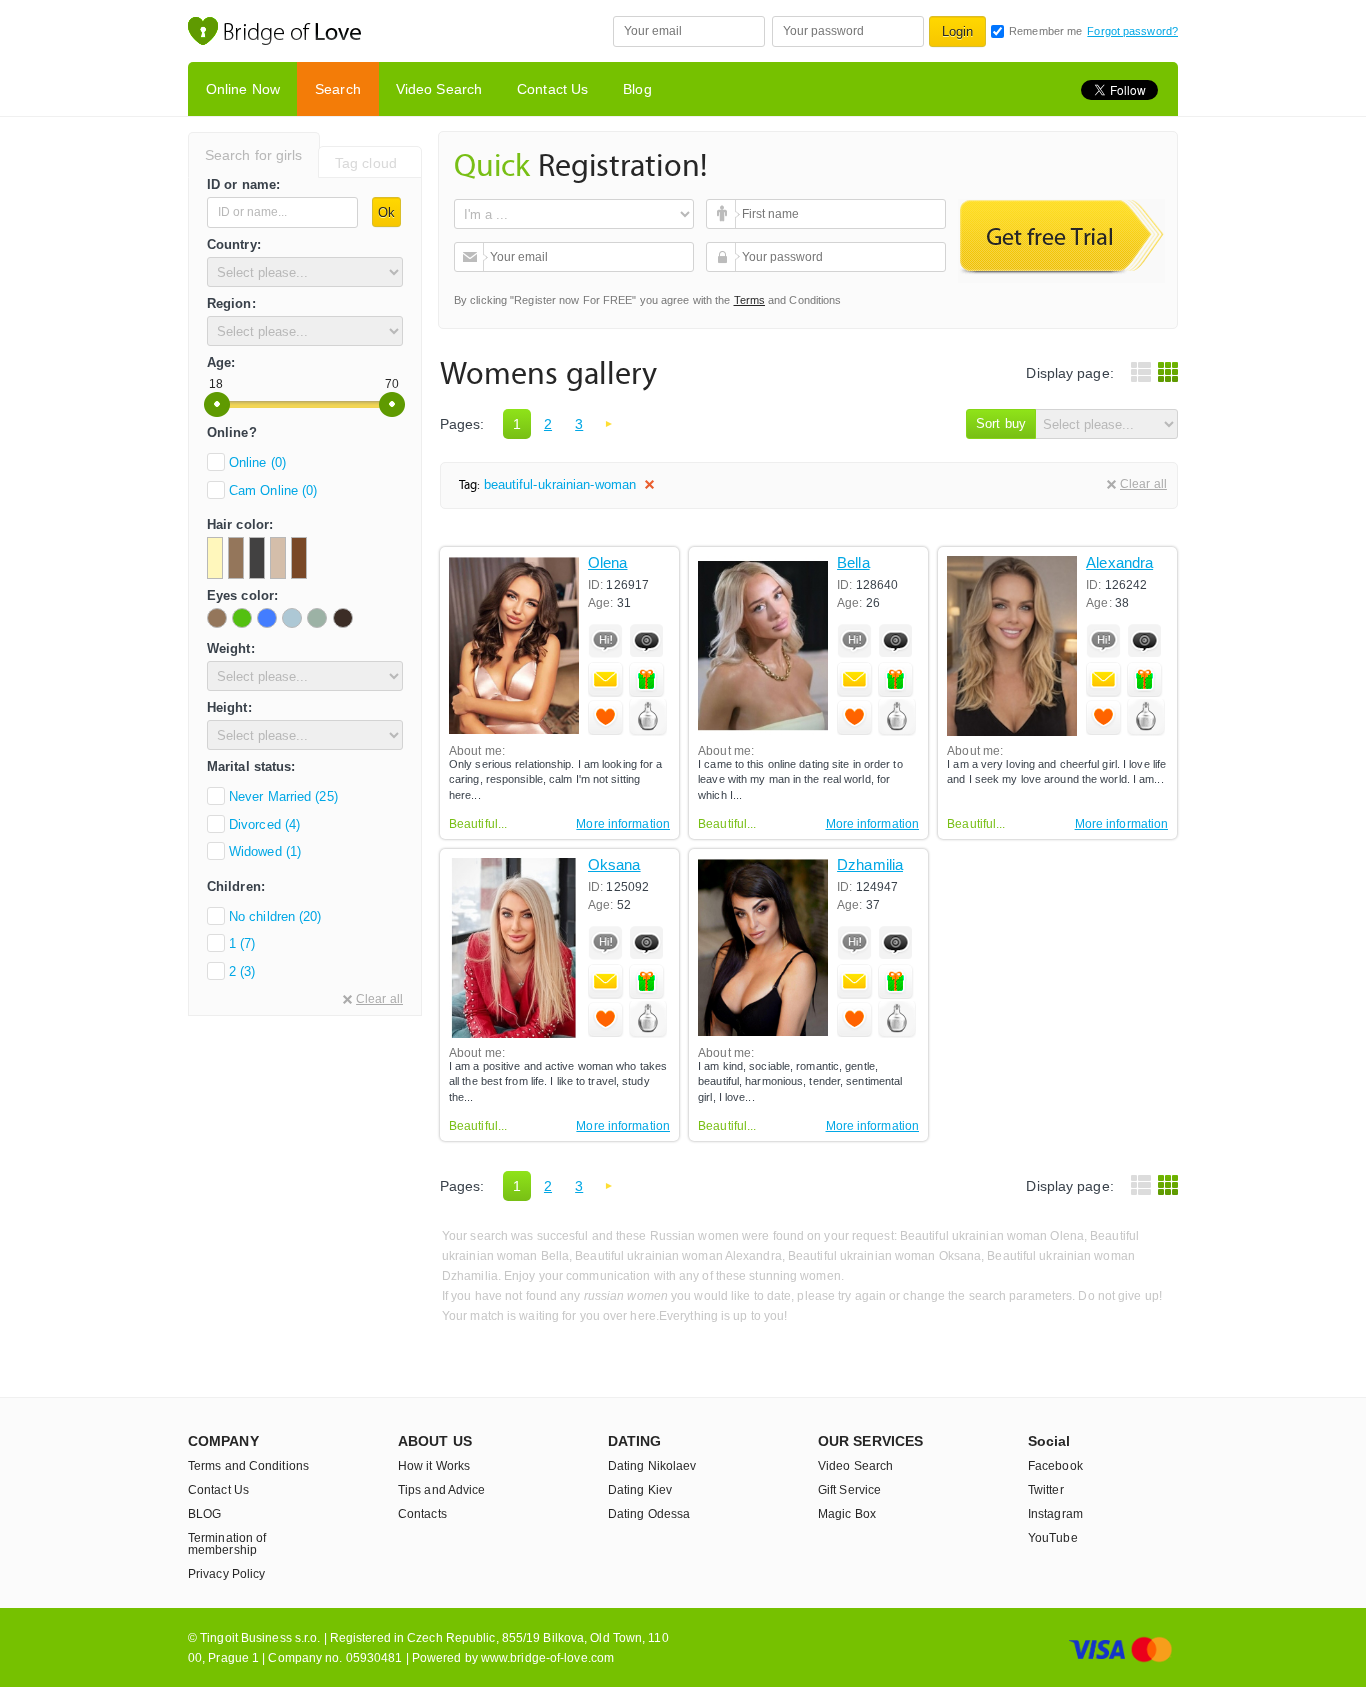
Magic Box (847, 1514)
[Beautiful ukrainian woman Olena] (514, 646)
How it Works (434, 1466)
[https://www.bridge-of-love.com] (296, 33)
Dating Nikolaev (652, 1466)
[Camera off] (647, 641)
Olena (608, 563)
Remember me (1045, 31)
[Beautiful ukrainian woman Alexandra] (1012, 646)
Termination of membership (227, 1544)
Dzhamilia (870, 865)
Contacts (422, 1514)
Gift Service (849, 1490)
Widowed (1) (265, 851)
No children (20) (275, 916)
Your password (723, 257)
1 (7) (242, 943)
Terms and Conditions (248, 1466)
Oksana (614, 865)
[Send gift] (647, 679)
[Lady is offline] (606, 641)
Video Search (439, 89)
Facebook (1055, 1466)
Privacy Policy (226, 1574)
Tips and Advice (442, 1490)
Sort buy (1001, 423)
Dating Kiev (640, 1490)
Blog (637, 89)
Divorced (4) (264, 824)
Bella (853, 563)
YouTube (1053, 1538)
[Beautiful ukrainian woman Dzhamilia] (763, 948)
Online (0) (257, 462)
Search (338, 89)
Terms (750, 300)
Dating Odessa (649, 1514)
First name (723, 214)
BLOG (204, 1514)
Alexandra (1119, 563)
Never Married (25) (283, 796)
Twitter (1046, 1490)
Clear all (379, 999)
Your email (471, 257)
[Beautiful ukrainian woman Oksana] (514, 948)
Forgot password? (1132, 31)
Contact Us (552, 89)
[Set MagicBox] (648, 718)
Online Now (243, 89)
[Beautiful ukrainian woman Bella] (763, 646)
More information (623, 824)
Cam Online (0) (273, 490)
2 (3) (242, 971)
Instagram (1055, 1514)
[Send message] (606, 679)
